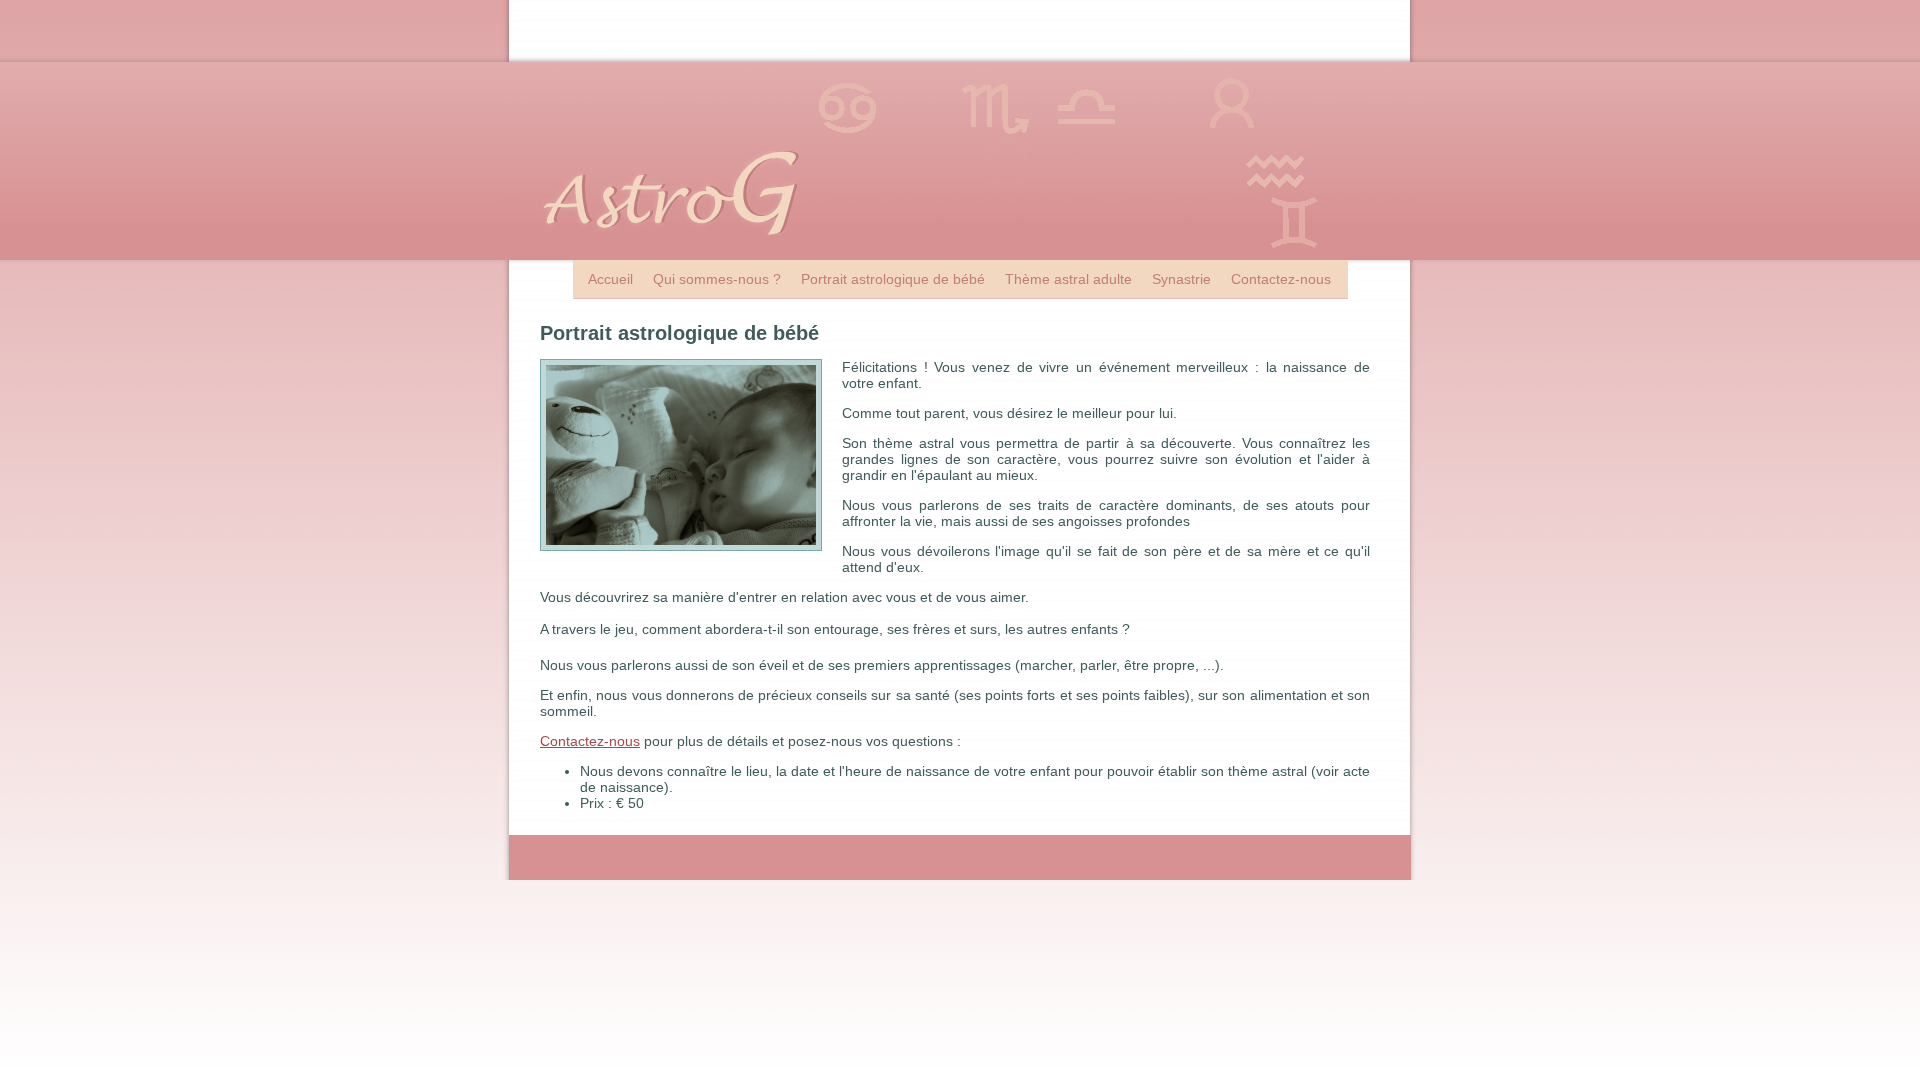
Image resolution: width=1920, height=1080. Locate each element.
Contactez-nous (1281, 279)
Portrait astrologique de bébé (893, 279)
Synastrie (1181, 279)
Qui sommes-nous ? (717, 279)
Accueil (610, 279)
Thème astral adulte (1068, 279)
